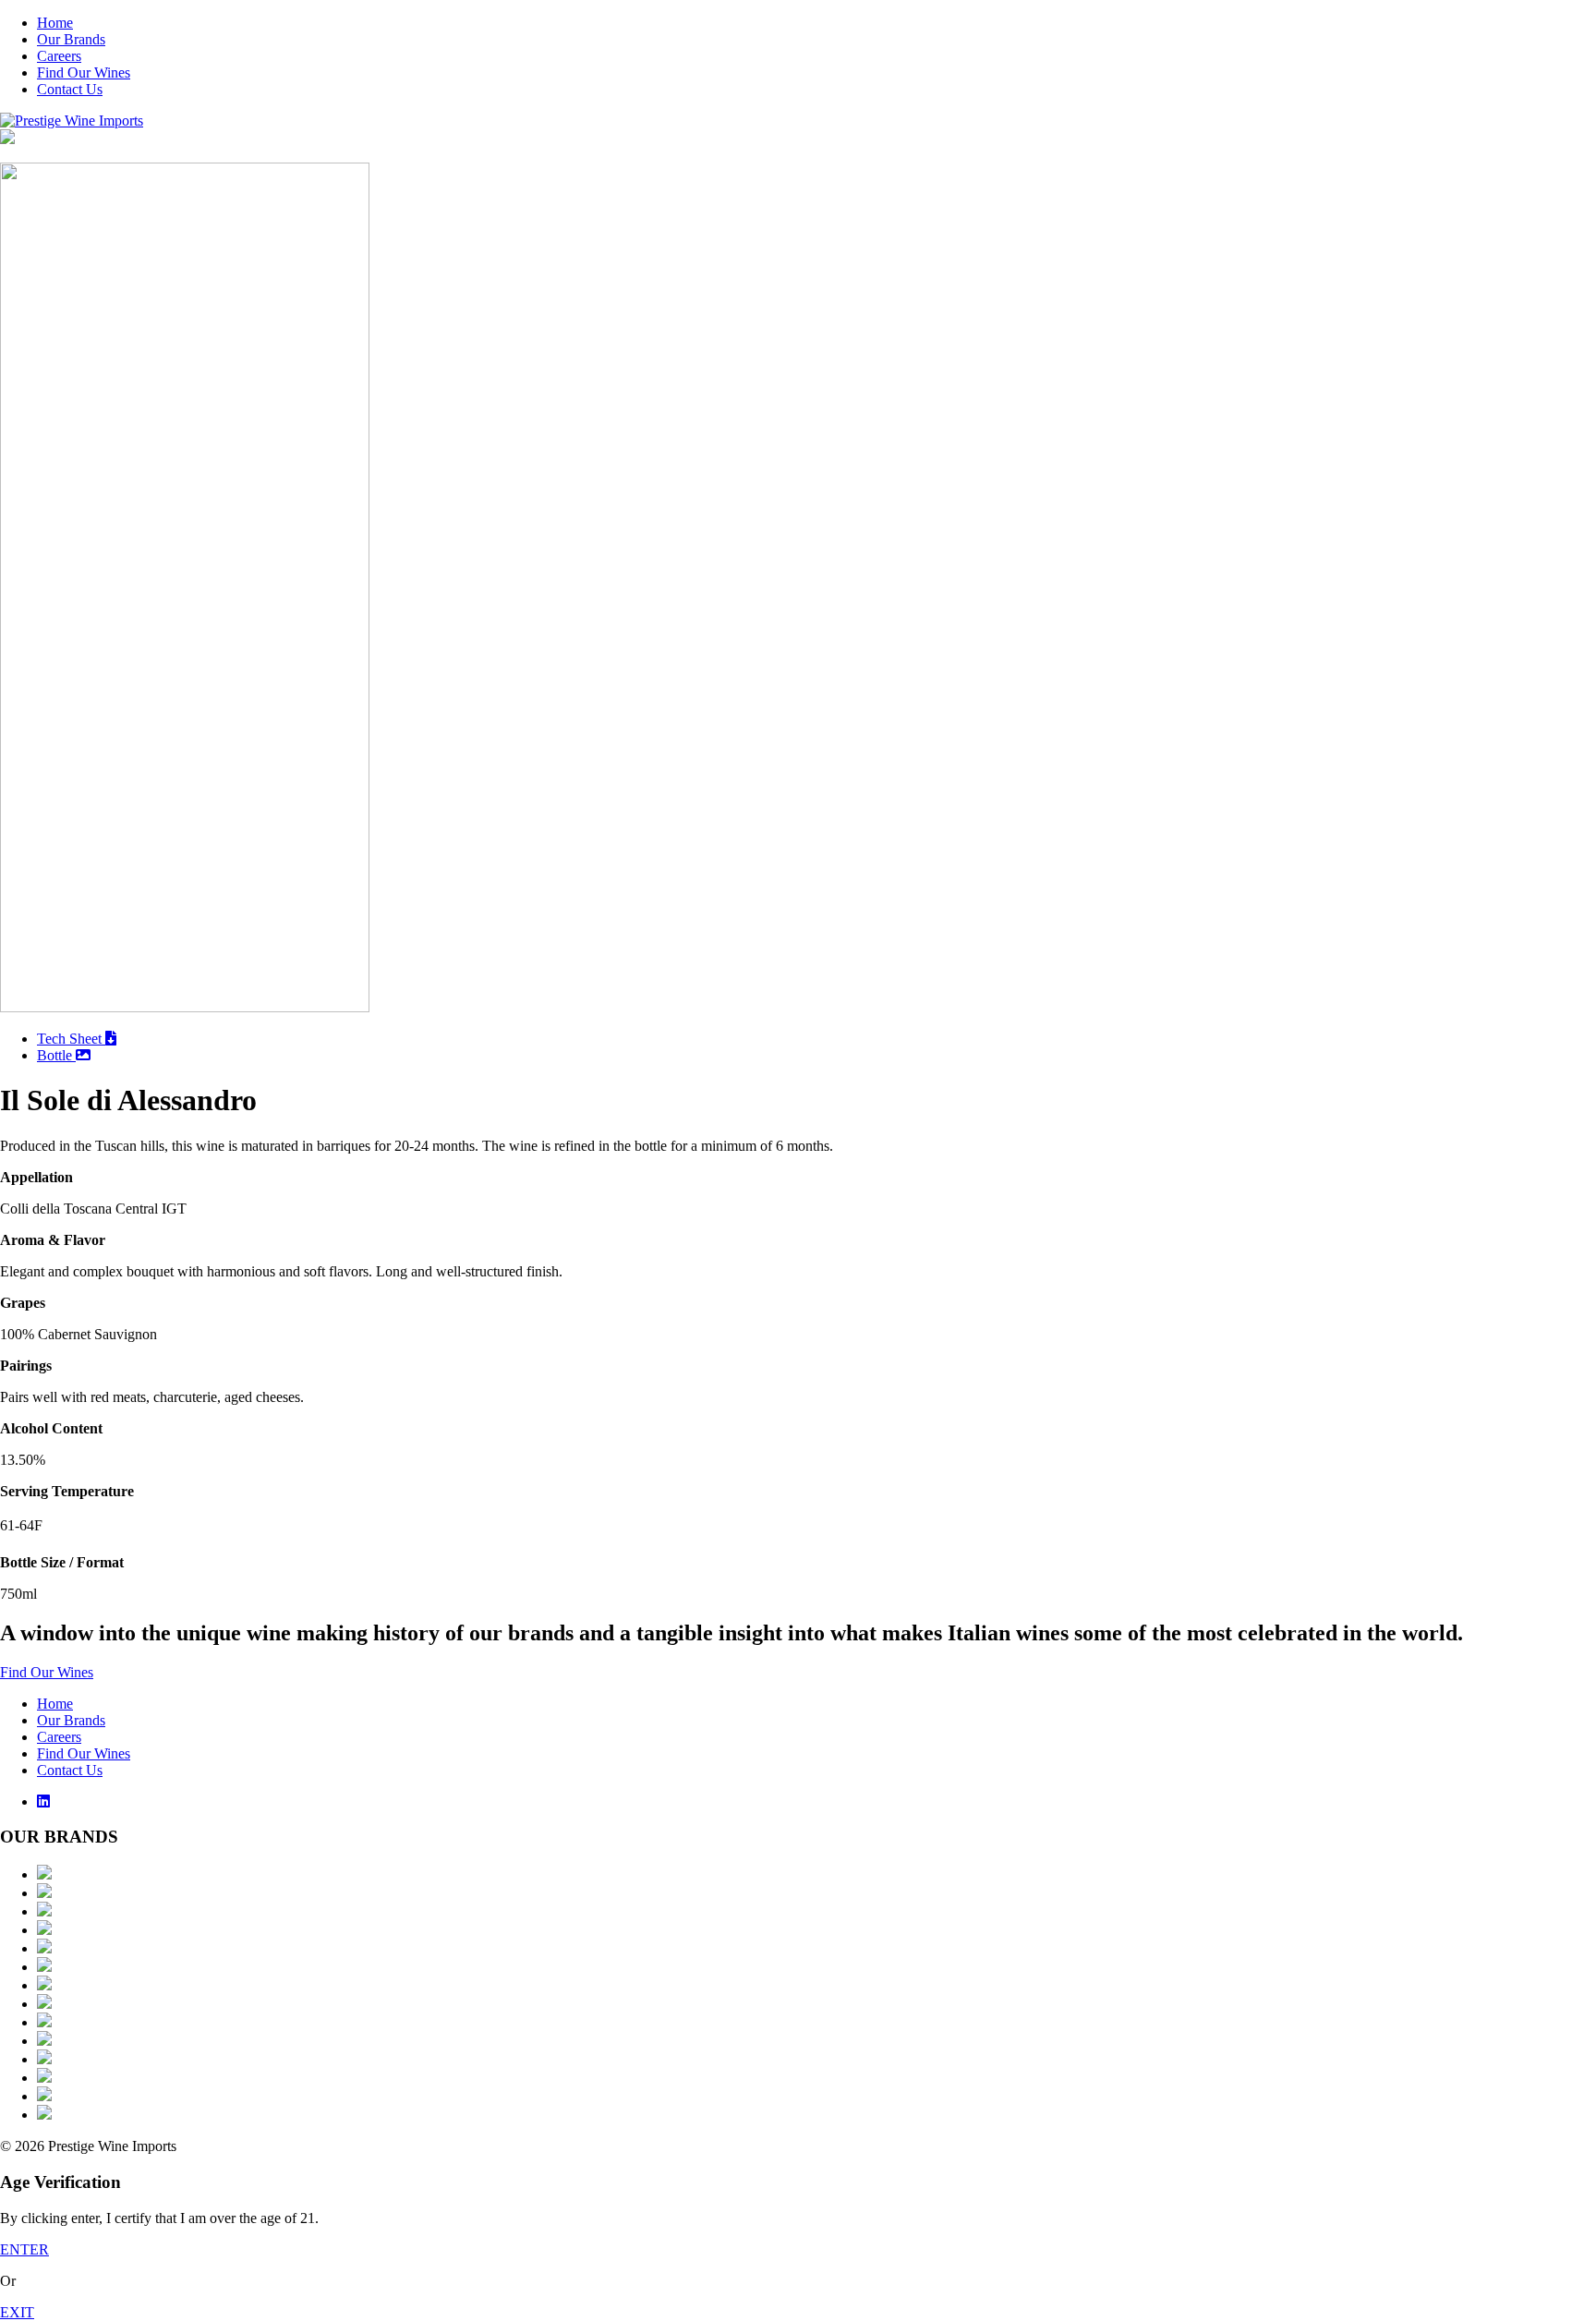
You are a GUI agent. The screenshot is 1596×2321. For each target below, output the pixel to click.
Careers (59, 56)
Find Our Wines (84, 73)
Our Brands (71, 39)
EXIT (17, 2312)
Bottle (56, 1055)
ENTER (24, 2249)
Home (55, 23)
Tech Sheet (71, 1039)
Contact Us (70, 89)
